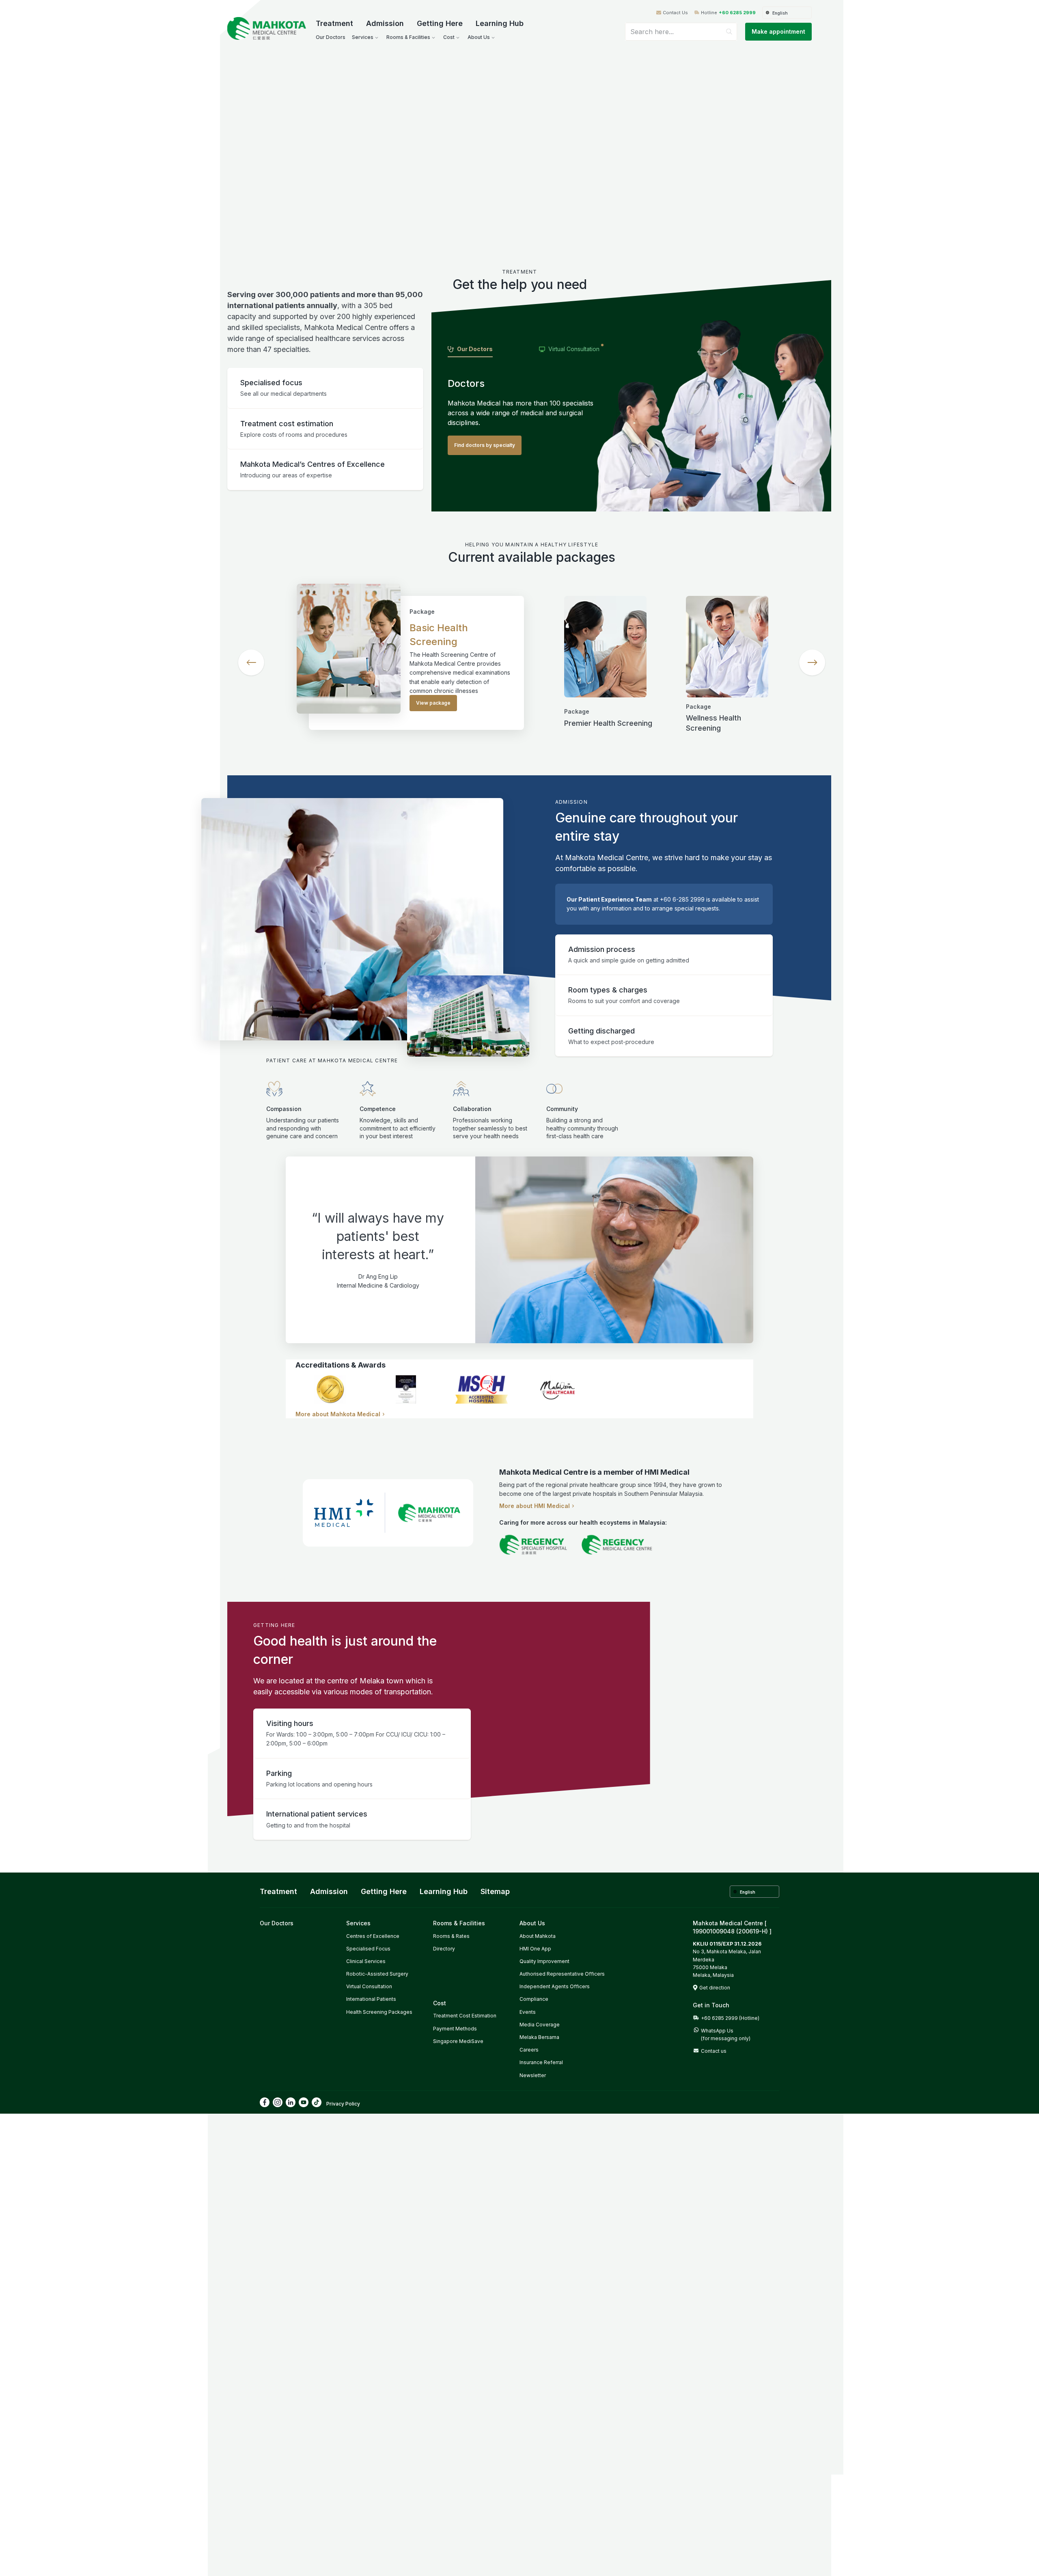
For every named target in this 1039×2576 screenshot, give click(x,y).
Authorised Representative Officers (562, 1974)
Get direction (715, 1988)
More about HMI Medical (535, 1506)
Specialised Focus (368, 1949)
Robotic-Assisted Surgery (377, 1974)
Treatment (334, 23)
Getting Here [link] (384, 1891)
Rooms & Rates (451, 1936)
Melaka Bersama (539, 2037)
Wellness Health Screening (714, 723)
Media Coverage (540, 2025)
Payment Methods (455, 2029)
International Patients (371, 1999)
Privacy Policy (343, 2104)
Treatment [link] (278, 1891)
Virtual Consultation (369, 1986)
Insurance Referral (541, 2062)
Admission (385, 23)
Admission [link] (329, 1891)
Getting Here (440, 23)
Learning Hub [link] (444, 1891)
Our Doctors (277, 1923)
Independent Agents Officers (555, 1986)
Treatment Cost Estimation (465, 2016)
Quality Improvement (544, 1961)
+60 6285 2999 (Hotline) (730, 2018)
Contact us (714, 2051)
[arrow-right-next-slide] (812, 662)
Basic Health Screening (439, 635)
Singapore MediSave (458, 2041)
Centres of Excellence (373, 1936)
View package (433, 703)
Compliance (534, 1999)
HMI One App (535, 1949)
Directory (444, 1949)
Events (528, 2012)
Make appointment (778, 31)
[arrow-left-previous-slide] (251, 662)
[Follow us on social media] (265, 2102)
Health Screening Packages (379, 2012)
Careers (529, 2050)
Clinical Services (366, 1961)
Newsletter (533, 2075)
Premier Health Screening (608, 723)
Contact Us (675, 13)
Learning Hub (500, 23)
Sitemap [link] (495, 1891)
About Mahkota (538, 1936)
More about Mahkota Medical (338, 1414)
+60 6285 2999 (737, 13)
